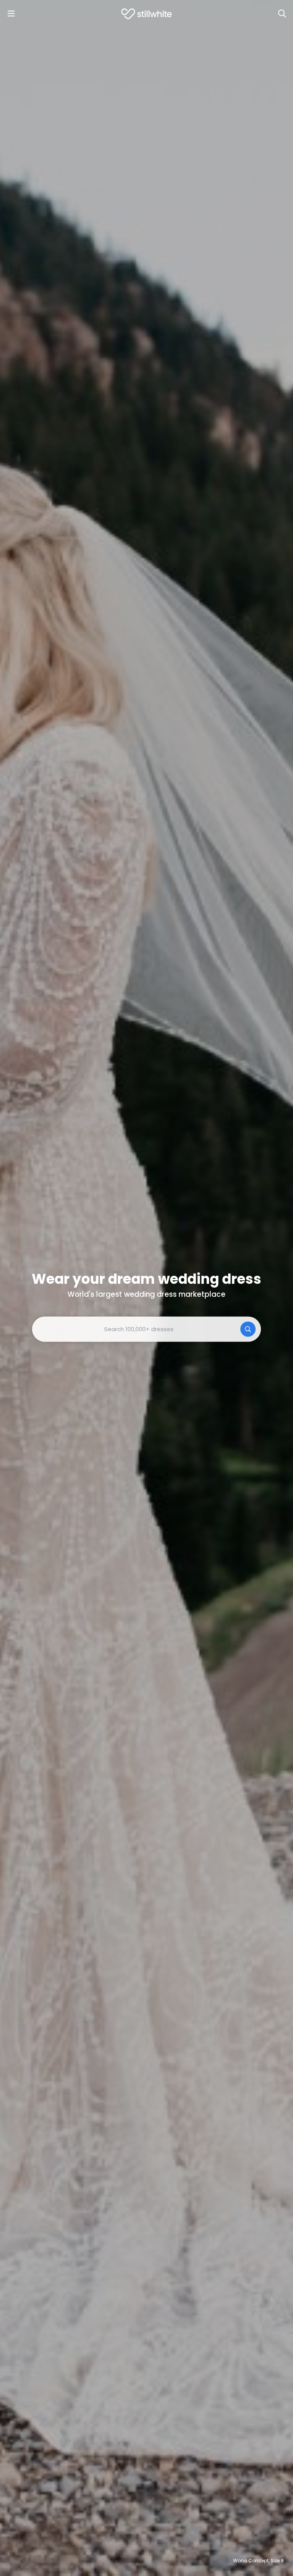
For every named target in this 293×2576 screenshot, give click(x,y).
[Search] (282, 14)
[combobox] (146, 1329)
